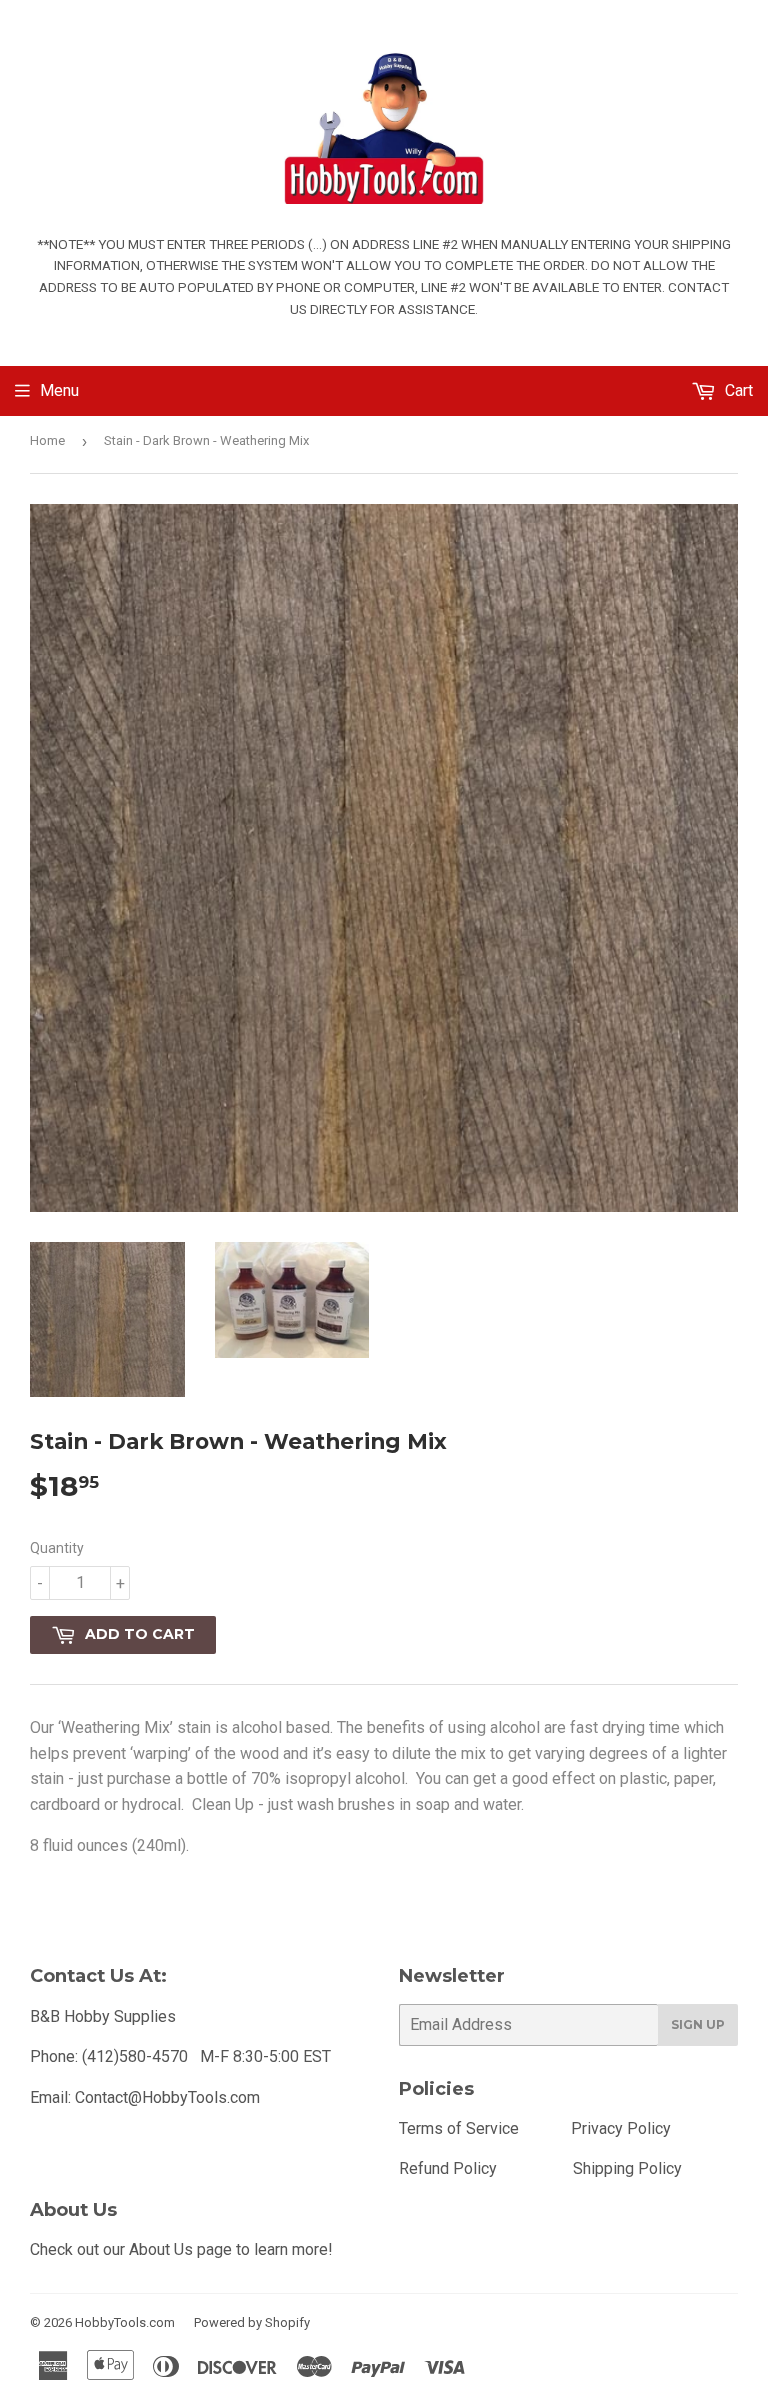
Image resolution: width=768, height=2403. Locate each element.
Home (47, 440)
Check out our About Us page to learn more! (181, 2249)
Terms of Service (459, 2128)
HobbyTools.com (125, 2322)
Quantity (57, 1548)
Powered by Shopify (252, 2322)
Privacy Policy (621, 2128)
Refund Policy (448, 2168)
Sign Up (698, 2024)
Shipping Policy (627, 2168)
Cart (737, 390)
